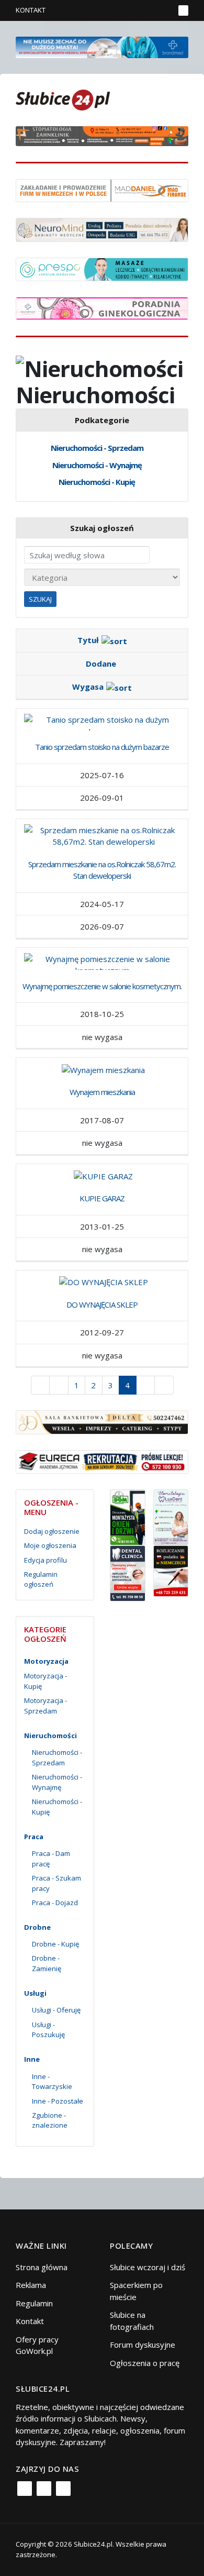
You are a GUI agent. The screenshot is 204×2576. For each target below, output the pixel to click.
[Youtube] (63, 2489)
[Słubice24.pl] (63, 99)
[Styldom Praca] (128, 1517)
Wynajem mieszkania (102, 1092)
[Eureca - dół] (102, 1461)
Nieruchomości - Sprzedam (97, 448)
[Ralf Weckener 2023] (171, 1570)
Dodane (101, 664)
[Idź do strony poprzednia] (59, 1385)
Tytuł (88, 640)
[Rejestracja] (149, 10)
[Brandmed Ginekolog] (102, 307)
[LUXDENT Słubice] (171, 1517)
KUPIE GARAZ (102, 1198)
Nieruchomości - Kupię (97, 482)
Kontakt (31, 10)
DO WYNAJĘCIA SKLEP (102, 1304)
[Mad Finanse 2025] (102, 190)
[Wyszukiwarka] (164, 10)
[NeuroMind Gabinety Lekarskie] (102, 229)
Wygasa (88, 687)
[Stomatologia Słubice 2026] (102, 135)
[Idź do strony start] (41, 1385)
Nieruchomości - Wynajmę (97, 465)
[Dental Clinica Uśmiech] (128, 1573)
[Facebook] (25, 2489)
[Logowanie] (134, 10)
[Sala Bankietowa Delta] (102, 1421)
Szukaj (40, 599)
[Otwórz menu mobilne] (183, 10)
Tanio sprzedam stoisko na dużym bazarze (102, 747)
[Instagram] (44, 2489)
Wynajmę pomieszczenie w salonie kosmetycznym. (102, 986)
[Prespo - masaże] (102, 268)
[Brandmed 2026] (102, 46)
